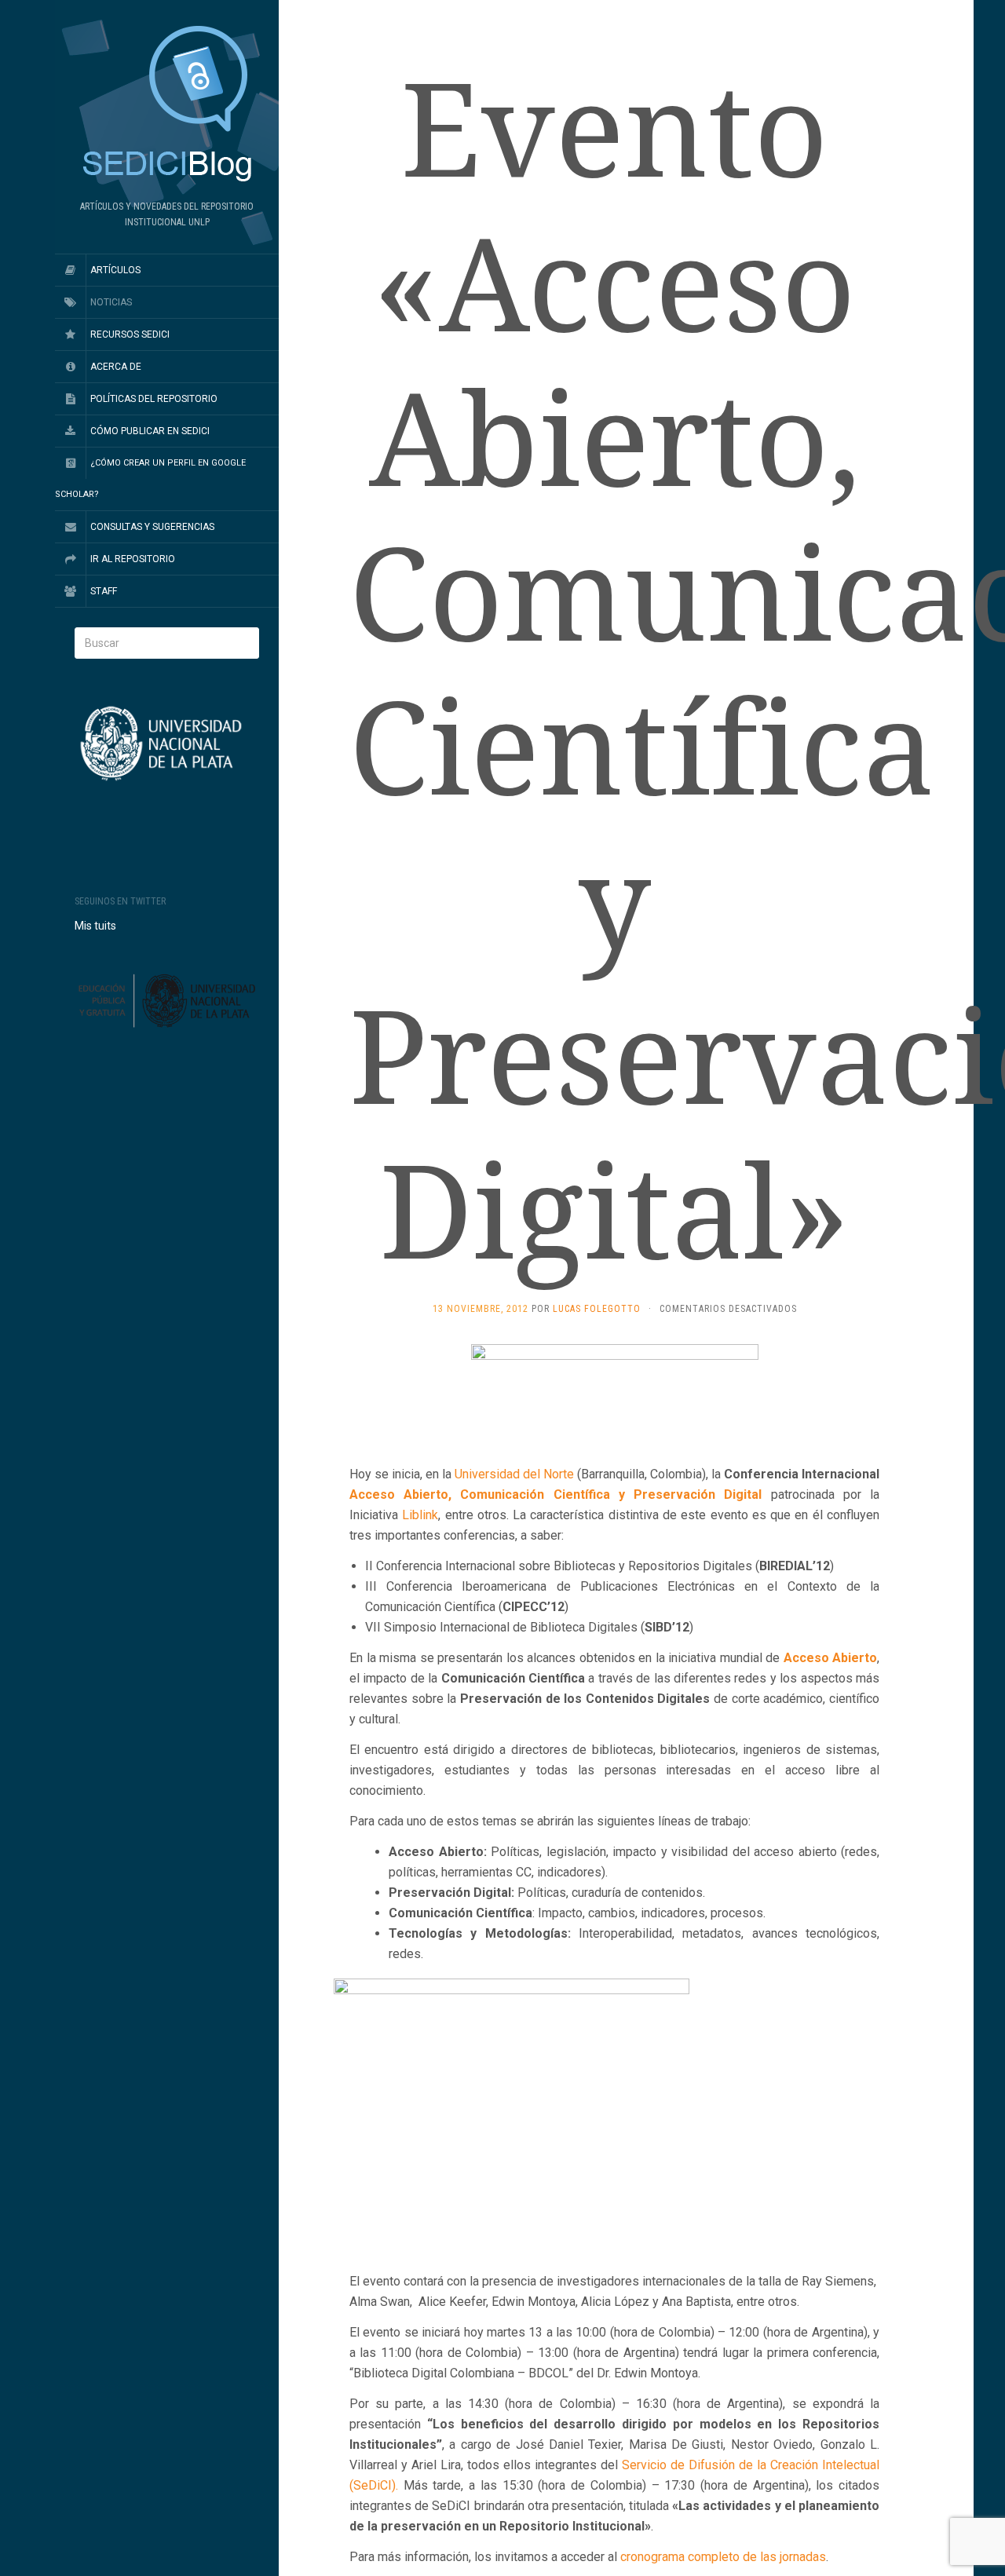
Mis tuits (95, 926)
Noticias (111, 302)
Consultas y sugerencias (152, 527)
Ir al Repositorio (133, 559)
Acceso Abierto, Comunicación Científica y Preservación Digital (555, 1494)
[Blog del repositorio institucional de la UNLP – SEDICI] (167, 105)
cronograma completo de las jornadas (723, 2557)
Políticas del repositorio (154, 399)
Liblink (420, 1515)
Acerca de (116, 367)
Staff (104, 591)
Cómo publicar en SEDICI (150, 431)
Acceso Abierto (831, 1658)
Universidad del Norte (514, 1474)
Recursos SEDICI (130, 334)
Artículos (115, 270)
